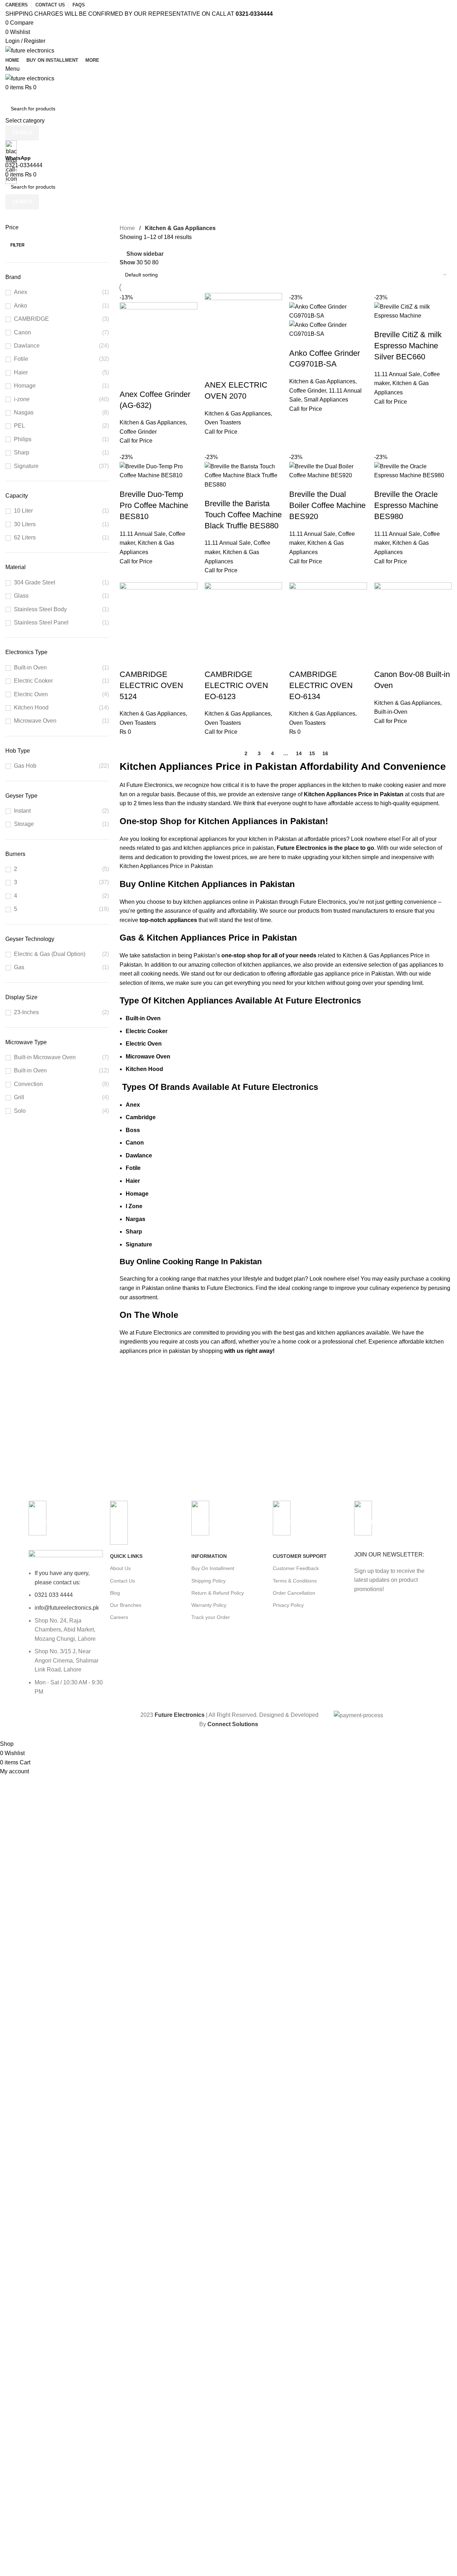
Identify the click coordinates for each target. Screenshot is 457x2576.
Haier (21, 372)
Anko (21, 306)
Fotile (21, 359)
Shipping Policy (209, 1581)
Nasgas (24, 412)
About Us (120, 1568)
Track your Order (211, 1617)
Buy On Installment (213, 1568)
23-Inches (26, 1012)
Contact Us (122, 1581)
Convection (28, 1084)
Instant (22, 811)
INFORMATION (209, 1556)
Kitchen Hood (31, 707)
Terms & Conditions (295, 1581)
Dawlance (27, 346)
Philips (23, 439)
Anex (21, 292)
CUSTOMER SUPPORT (300, 1556)
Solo (20, 1111)
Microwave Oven (35, 721)
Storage (24, 824)
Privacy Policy (288, 1605)
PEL (19, 426)
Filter (17, 245)
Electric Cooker (33, 681)
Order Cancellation (294, 1593)
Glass (21, 596)
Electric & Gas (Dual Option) (50, 954)
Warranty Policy (209, 1605)
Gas (19, 967)
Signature (26, 466)
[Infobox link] (228, 870)
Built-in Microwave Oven (45, 1057)
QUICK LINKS (126, 1556)
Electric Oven (31, 694)
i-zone (22, 399)
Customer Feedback (296, 1568)
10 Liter (23, 511)
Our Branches (126, 1605)
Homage (25, 386)
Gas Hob (25, 766)
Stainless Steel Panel (41, 622)
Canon (22, 332)
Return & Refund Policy (218, 1593)
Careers (119, 1617)
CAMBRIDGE (31, 319)
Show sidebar (145, 254)
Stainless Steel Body (40, 609)
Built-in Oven (30, 667)
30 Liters (25, 524)
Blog (115, 1593)
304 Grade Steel (35, 582)
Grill (19, 1097)
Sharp (22, 452)
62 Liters (25, 537)
